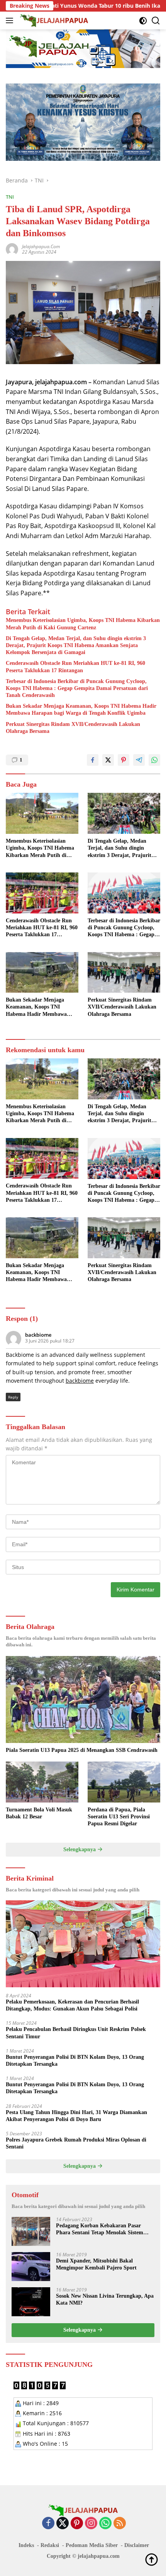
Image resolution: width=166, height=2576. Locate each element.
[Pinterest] (77, 2524)
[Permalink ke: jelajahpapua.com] (12, 249)
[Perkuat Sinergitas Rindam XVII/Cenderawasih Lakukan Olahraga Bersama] (124, 973)
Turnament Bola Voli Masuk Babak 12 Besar (39, 1813)
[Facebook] (48, 2524)
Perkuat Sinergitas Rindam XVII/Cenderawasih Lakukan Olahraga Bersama (73, 728)
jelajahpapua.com (41, 246)
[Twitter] (63, 2524)
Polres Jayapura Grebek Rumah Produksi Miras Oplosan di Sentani (76, 2143)
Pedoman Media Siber (92, 2545)
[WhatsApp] (105, 2524)
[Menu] (11, 20)
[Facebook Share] (93, 760)
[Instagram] (91, 2524)
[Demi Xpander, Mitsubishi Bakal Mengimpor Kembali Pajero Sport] (31, 2267)
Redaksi (50, 2545)
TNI (10, 197)
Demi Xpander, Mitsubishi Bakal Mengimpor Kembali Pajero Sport (96, 2264)
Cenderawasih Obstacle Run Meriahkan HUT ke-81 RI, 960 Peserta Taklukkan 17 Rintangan (75, 667)
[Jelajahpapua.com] (53, 20)
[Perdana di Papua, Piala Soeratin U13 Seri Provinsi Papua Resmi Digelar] (124, 1782)
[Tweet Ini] (108, 760)
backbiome (38, 1335)
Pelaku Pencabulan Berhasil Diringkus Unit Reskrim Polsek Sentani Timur (76, 2033)
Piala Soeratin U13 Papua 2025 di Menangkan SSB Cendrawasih (82, 1750)
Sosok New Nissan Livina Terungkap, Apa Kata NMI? (105, 2299)
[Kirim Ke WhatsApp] (154, 760)
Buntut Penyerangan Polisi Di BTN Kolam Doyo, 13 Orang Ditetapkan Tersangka (75, 2061)
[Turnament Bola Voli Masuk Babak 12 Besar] (42, 1782)
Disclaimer (137, 2545)
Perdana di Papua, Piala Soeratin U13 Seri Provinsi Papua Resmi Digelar (119, 1817)
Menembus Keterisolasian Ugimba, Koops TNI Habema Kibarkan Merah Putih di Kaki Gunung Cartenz (83, 624)
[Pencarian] (156, 21)
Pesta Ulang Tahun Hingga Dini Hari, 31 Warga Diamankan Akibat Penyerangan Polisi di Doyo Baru (76, 2116)
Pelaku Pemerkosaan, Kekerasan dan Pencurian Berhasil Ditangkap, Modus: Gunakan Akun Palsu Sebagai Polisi (72, 2005)
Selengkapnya (80, 1849)
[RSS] (120, 2524)
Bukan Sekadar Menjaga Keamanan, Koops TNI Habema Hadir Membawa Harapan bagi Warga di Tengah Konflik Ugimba (81, 710)
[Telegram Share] (139, 760)
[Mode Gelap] (143, 21)
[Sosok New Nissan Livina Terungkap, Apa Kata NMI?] (31, 2302)
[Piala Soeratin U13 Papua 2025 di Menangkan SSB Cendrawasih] (83, 1699)
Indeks (26, 2545)
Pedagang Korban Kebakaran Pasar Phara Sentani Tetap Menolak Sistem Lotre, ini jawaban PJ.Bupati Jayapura (102, 2229)
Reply (13, 1397)
